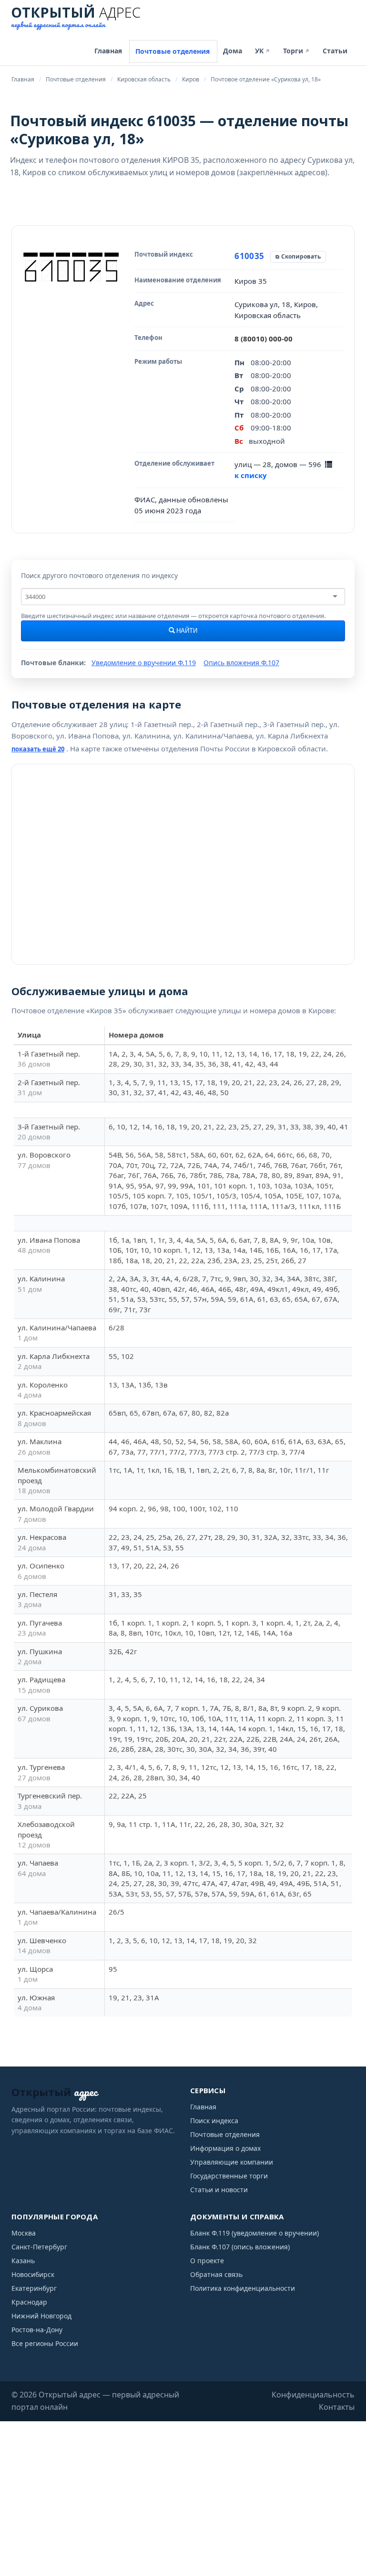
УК (263, 51)
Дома (233, 51)
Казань (23, 2261)
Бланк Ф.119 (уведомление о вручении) (254, 2233)
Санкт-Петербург (39, 2247)
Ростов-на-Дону (37, 2330)
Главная (108, 51)
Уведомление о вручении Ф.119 (144, 663)
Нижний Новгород (41, 2316)
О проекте (207, 2261)
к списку (251, 475)
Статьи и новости (219, 2190)
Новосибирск (33, 2274)
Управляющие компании (232, 2162)
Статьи (335, 51)
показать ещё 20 (38, 749)
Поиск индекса (214, 2121)
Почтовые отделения (173, 51)
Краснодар (29, 2302)
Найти (186, 631)
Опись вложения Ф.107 (241, 663)
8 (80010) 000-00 (264, 339)
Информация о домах (225, 2148)
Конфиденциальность (313, 2395)
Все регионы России (45, 2343)
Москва (24, 2233)
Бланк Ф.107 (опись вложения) (240, 2247)
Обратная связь (216, 2274)
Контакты (337, 2407)
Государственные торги (229, 2176)
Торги (296, 51)
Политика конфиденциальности (243, 2288)
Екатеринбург (34, 2288)
